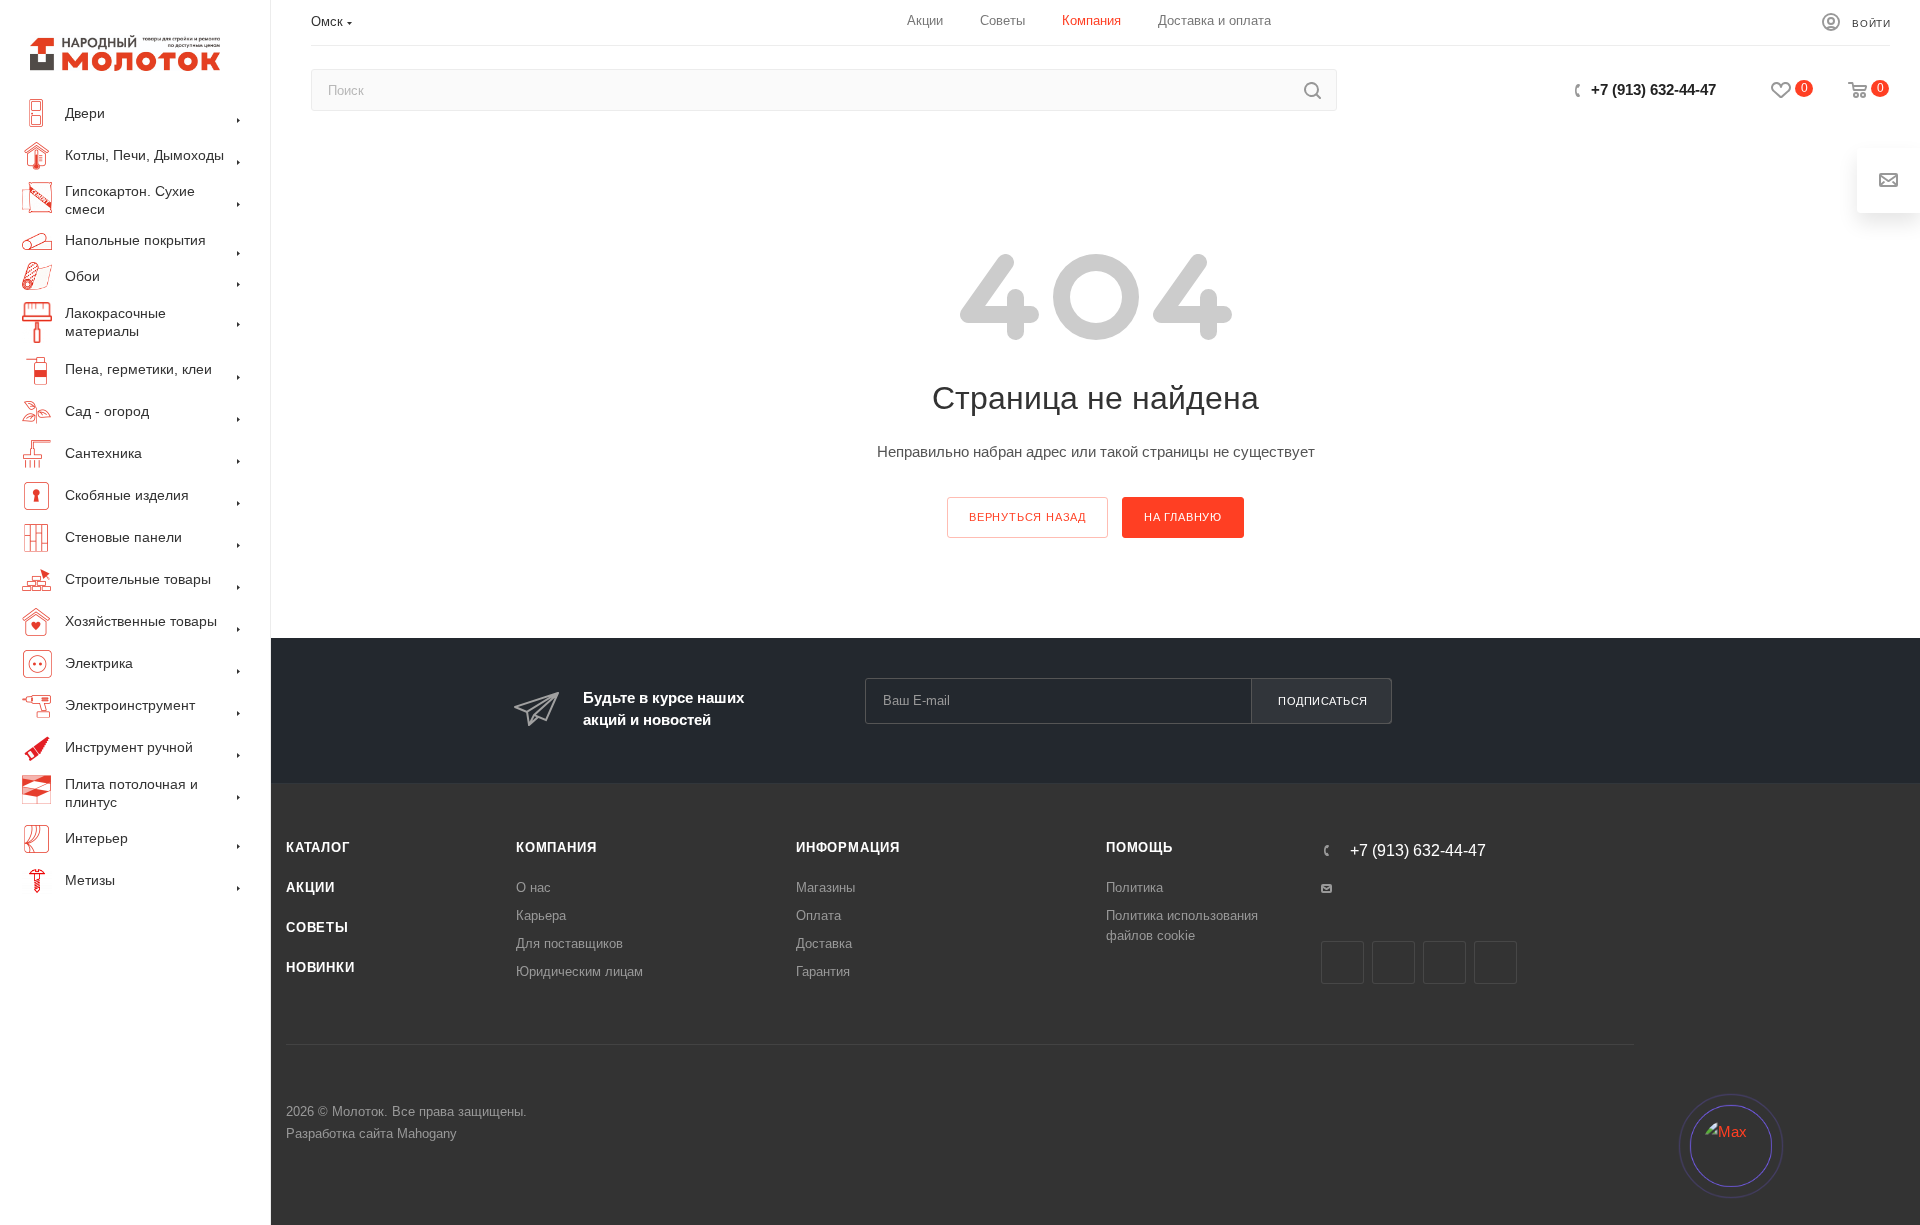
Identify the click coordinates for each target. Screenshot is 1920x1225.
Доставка (824, 943)
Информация (848, 847)
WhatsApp (1495, 962)
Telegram (1393, 962)
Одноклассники (1444, 962)
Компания (556, 847)
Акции (310, 887)
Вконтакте (1342, 962)
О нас (533, 887)
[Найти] (1312, 90)
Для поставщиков (569, 943)
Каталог (318, 847)
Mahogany (427, 1133)
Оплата (818, 915)
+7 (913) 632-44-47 (1653, 89)
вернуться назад (1027, 517)
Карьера (541, 915)
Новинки (320, 967)
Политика (1134, 887)
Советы (317, 927)
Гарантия (823, 971)
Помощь (1139, 847)
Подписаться (1323, 701)
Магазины (825, 887)
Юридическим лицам (579, 971)
